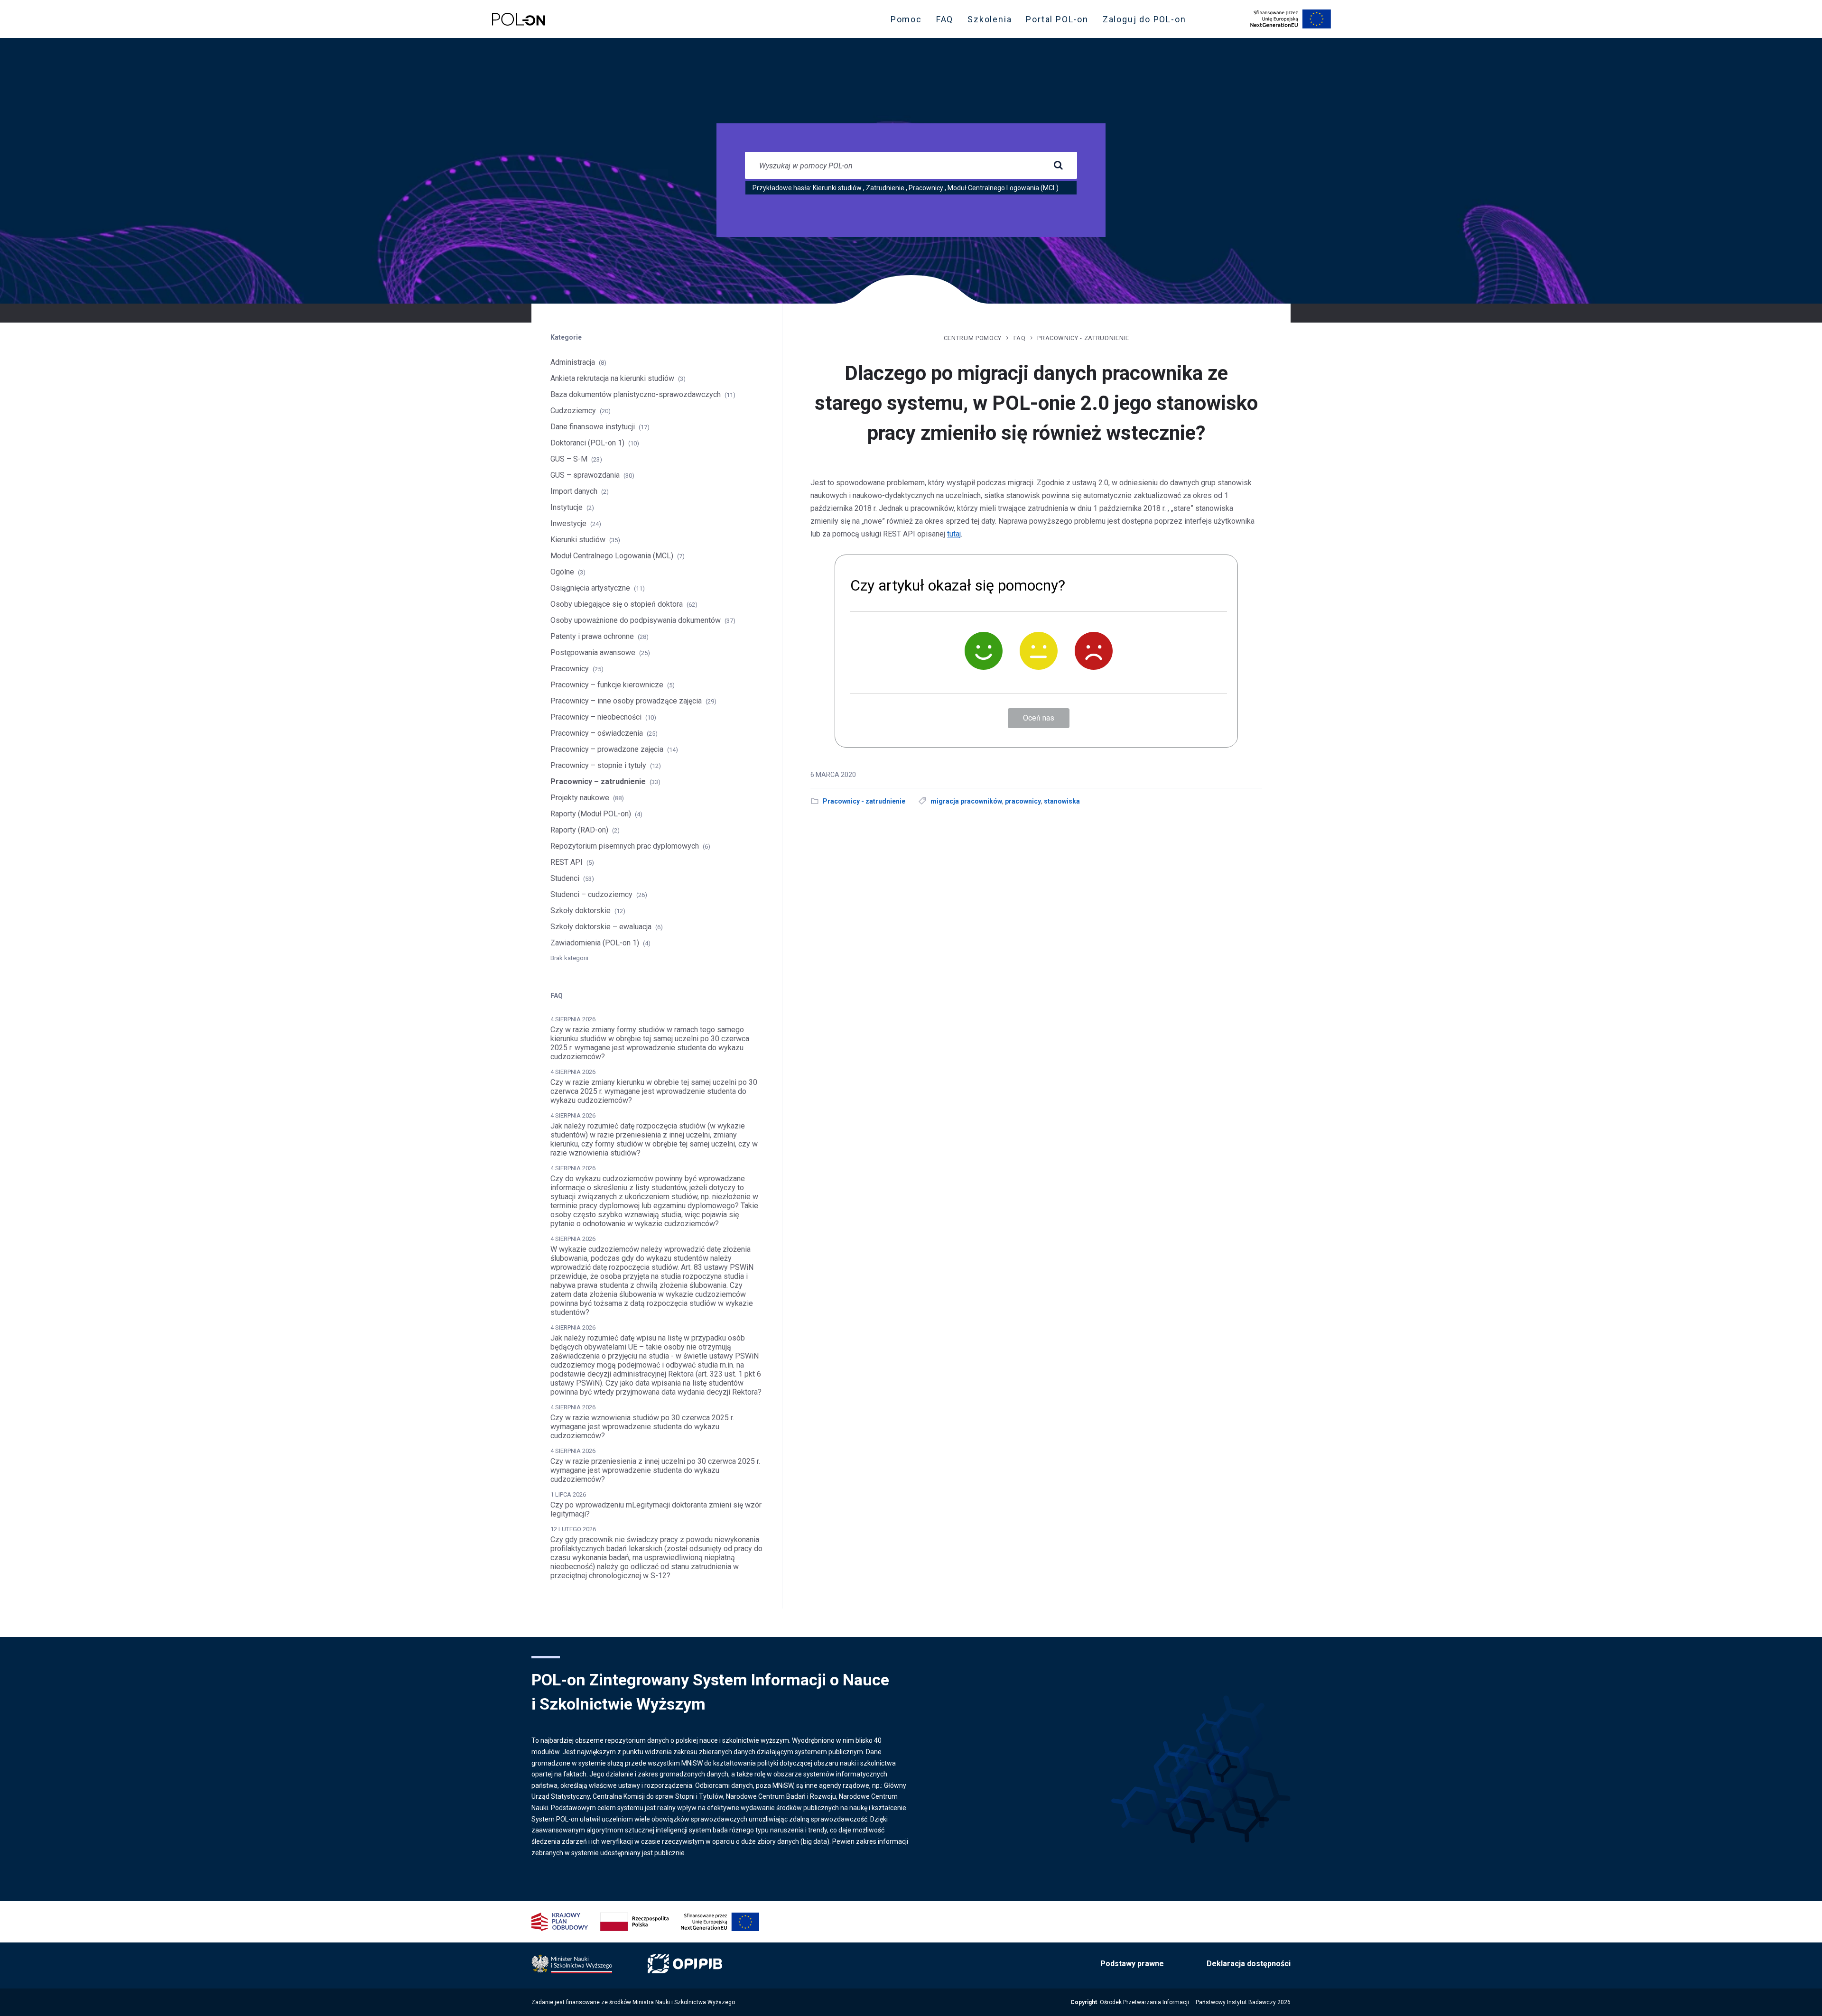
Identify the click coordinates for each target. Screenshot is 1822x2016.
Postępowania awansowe (593, 652)
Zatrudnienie (885, 188)
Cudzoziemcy (573, 411)
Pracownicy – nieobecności (596, 717)
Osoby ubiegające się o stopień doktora (617, 604)
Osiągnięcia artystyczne (590, 588)
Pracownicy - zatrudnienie (1083, 338)
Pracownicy (926, 188)
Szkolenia (992, 21)
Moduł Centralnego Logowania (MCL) (1003, 188)
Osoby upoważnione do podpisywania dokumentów (636, 620)
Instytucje (567, 507)
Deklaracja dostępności (1249, 1964)
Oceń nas (1039, 718)
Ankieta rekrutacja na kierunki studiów (612, 378)
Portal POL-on (1060, 21)
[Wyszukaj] (1058, 166)
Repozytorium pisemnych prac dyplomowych (625, 846)
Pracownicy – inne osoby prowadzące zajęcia (626, 701)
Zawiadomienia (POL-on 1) (595, 943)
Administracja (573, 362)
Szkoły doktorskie (581, 911)
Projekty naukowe (580, 798)
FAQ (945, 19)
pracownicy (1023, 801)
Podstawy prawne (1132, 1964)
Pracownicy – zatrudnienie (598, 781)
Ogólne (562, 572)
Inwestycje (568, 523)
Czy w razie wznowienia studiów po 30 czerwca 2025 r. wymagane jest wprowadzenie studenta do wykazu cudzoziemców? (642, 1427)
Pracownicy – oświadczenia (597, 733)
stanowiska (1062, 801)
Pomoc (906, 19)
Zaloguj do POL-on (1147, 21)
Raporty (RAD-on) (579, 830)
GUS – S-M (569, 459)
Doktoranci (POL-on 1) (587, 443)
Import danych (574, 491)
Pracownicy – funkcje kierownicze (607, 685)
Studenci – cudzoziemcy (591, 894)
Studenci (565, 878)
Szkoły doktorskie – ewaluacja (601, 927)
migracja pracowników (966, 801)
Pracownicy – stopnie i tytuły (598, 765)
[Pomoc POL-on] (519, 19)
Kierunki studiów (837, 188)
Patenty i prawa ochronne (592, 636)
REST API (567, 862)
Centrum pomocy (973, 338)
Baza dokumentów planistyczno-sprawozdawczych (636, 394)
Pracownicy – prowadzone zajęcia (607, 749)
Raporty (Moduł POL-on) (591, 814)
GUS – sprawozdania (585, 475)
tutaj (954, 534)
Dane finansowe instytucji (593, 427)
